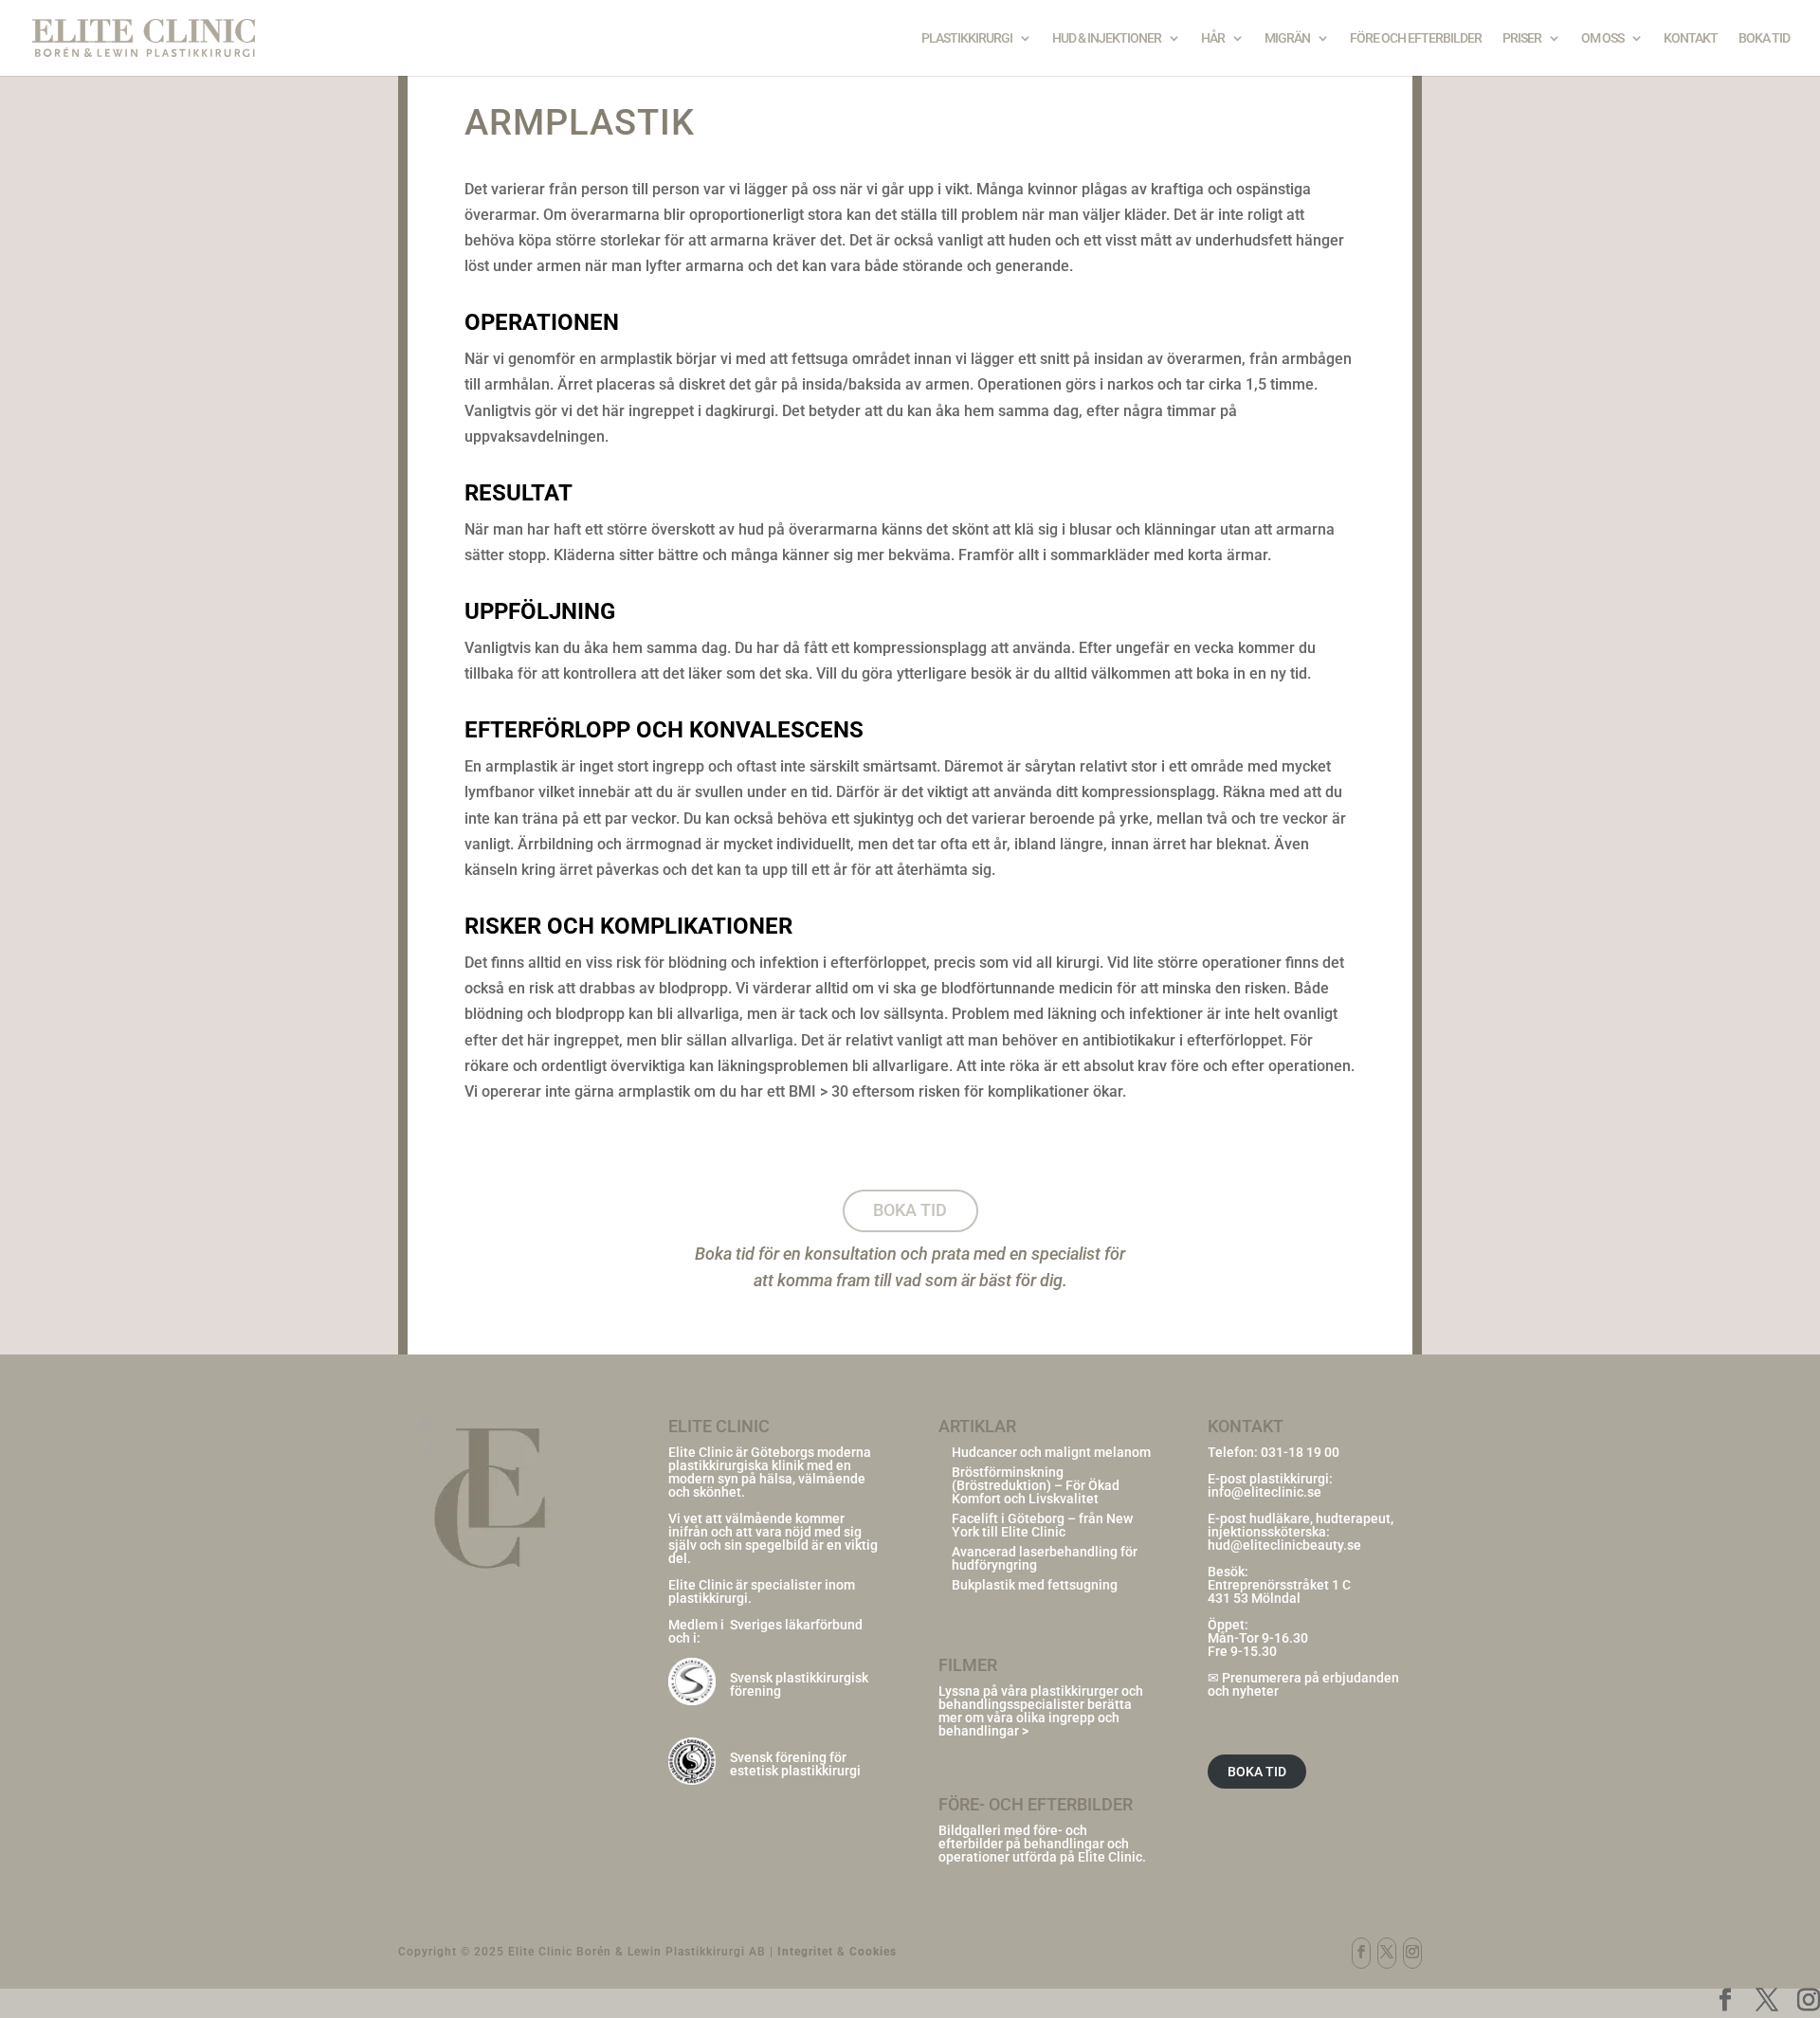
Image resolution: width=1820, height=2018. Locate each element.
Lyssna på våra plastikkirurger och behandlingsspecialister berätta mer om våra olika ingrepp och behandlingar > (1041, 1711)
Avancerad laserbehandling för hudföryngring (1045, 1558)
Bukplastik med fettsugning (1035, 1585)
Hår (1213, 38)
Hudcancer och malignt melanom (1051, 1452)
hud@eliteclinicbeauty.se (1284, 1545)
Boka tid (1764, 38)
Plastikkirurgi (967, 38)
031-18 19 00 (1300, 1452)
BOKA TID (1257, 1772)
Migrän (1287, 38)
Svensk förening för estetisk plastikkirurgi (795, 1764)
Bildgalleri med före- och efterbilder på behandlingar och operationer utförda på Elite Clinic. (1042, 1844)
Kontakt (1691, 38)
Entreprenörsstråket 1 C (1279, 1585)
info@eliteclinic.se (1265, 1492)
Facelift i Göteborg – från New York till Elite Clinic (1042, 1525)
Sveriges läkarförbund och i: (765, 1631)
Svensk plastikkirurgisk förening (799, 1684)
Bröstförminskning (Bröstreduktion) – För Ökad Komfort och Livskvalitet (1036, 1485)
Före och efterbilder (1416, 38)
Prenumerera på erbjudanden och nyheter (1303, 1684)
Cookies (873, 1952)
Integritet (805, 1952)
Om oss (1602, 38)
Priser (1522, 38)
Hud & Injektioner (1107, 38)
